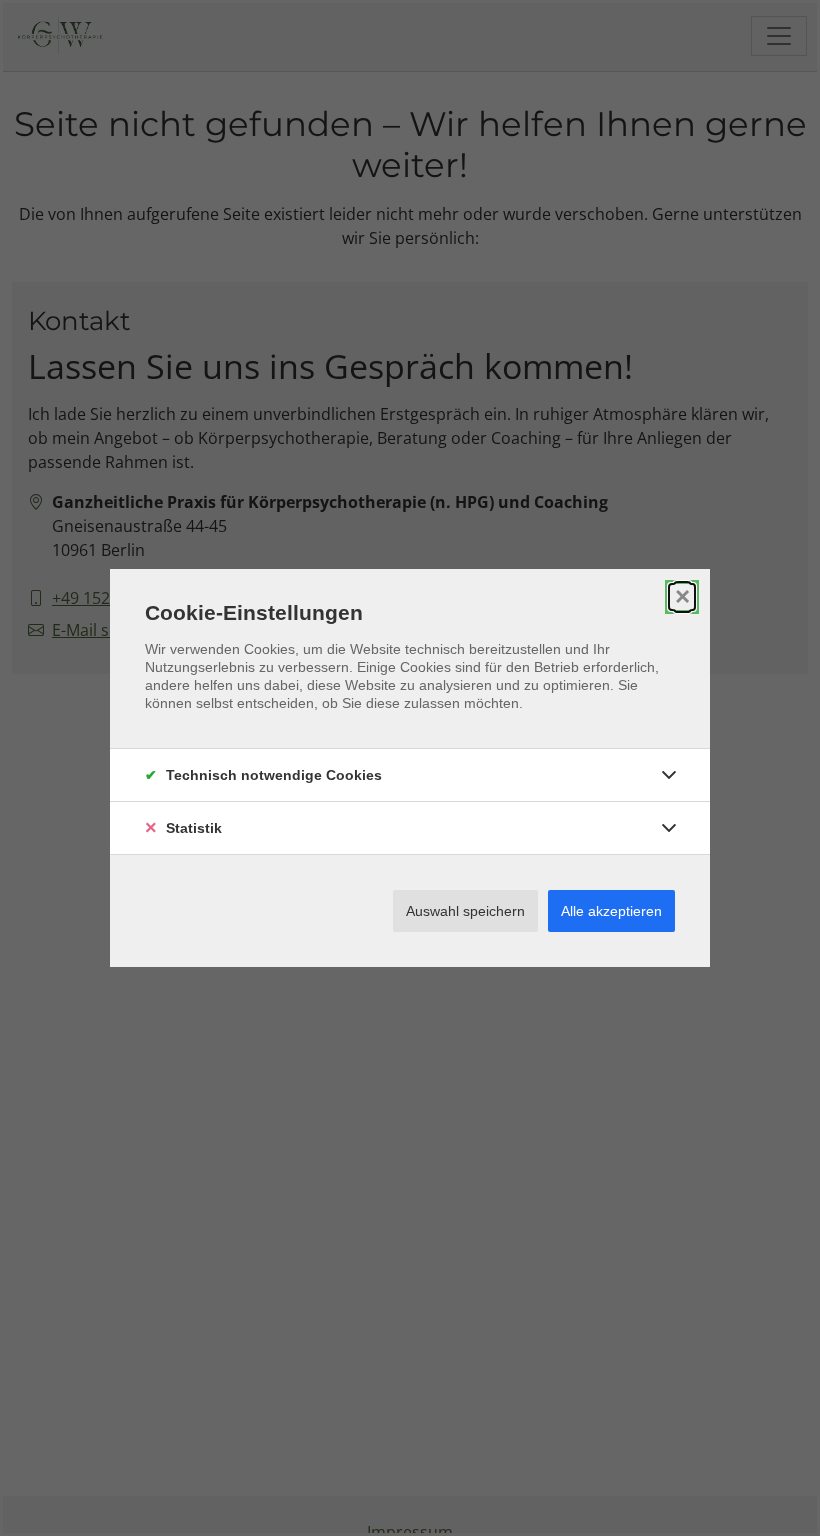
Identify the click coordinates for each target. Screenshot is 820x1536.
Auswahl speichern (465, 911)
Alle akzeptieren (611, 911)
